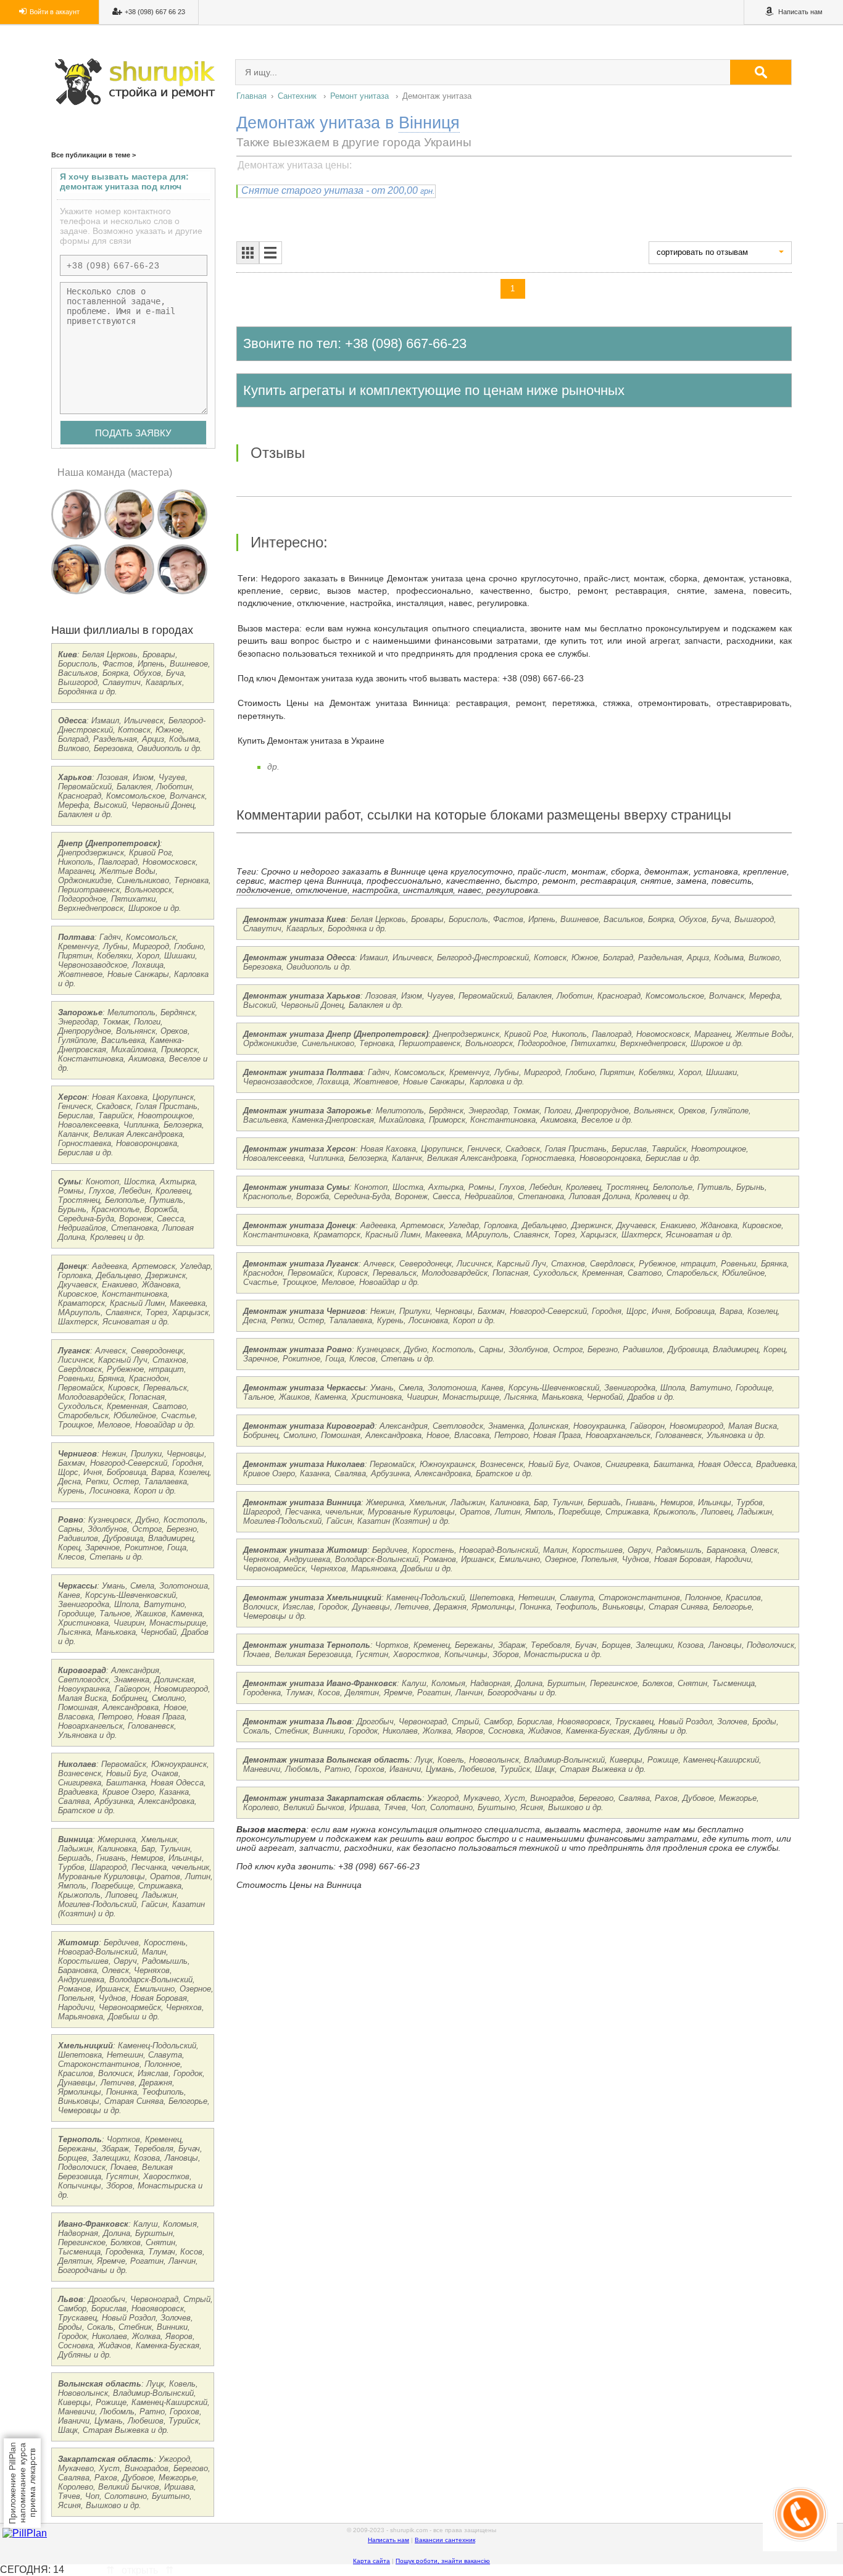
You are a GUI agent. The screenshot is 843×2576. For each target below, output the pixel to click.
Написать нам (388, 2540)
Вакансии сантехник (445, 2540)
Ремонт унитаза (359, 96)
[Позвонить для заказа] (800, 2548)
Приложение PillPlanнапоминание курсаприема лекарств (22, 2483)
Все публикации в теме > (93, 155)
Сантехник (297, 96)
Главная (251, 96)
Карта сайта (372, 2561)
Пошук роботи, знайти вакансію (443, 2561)
